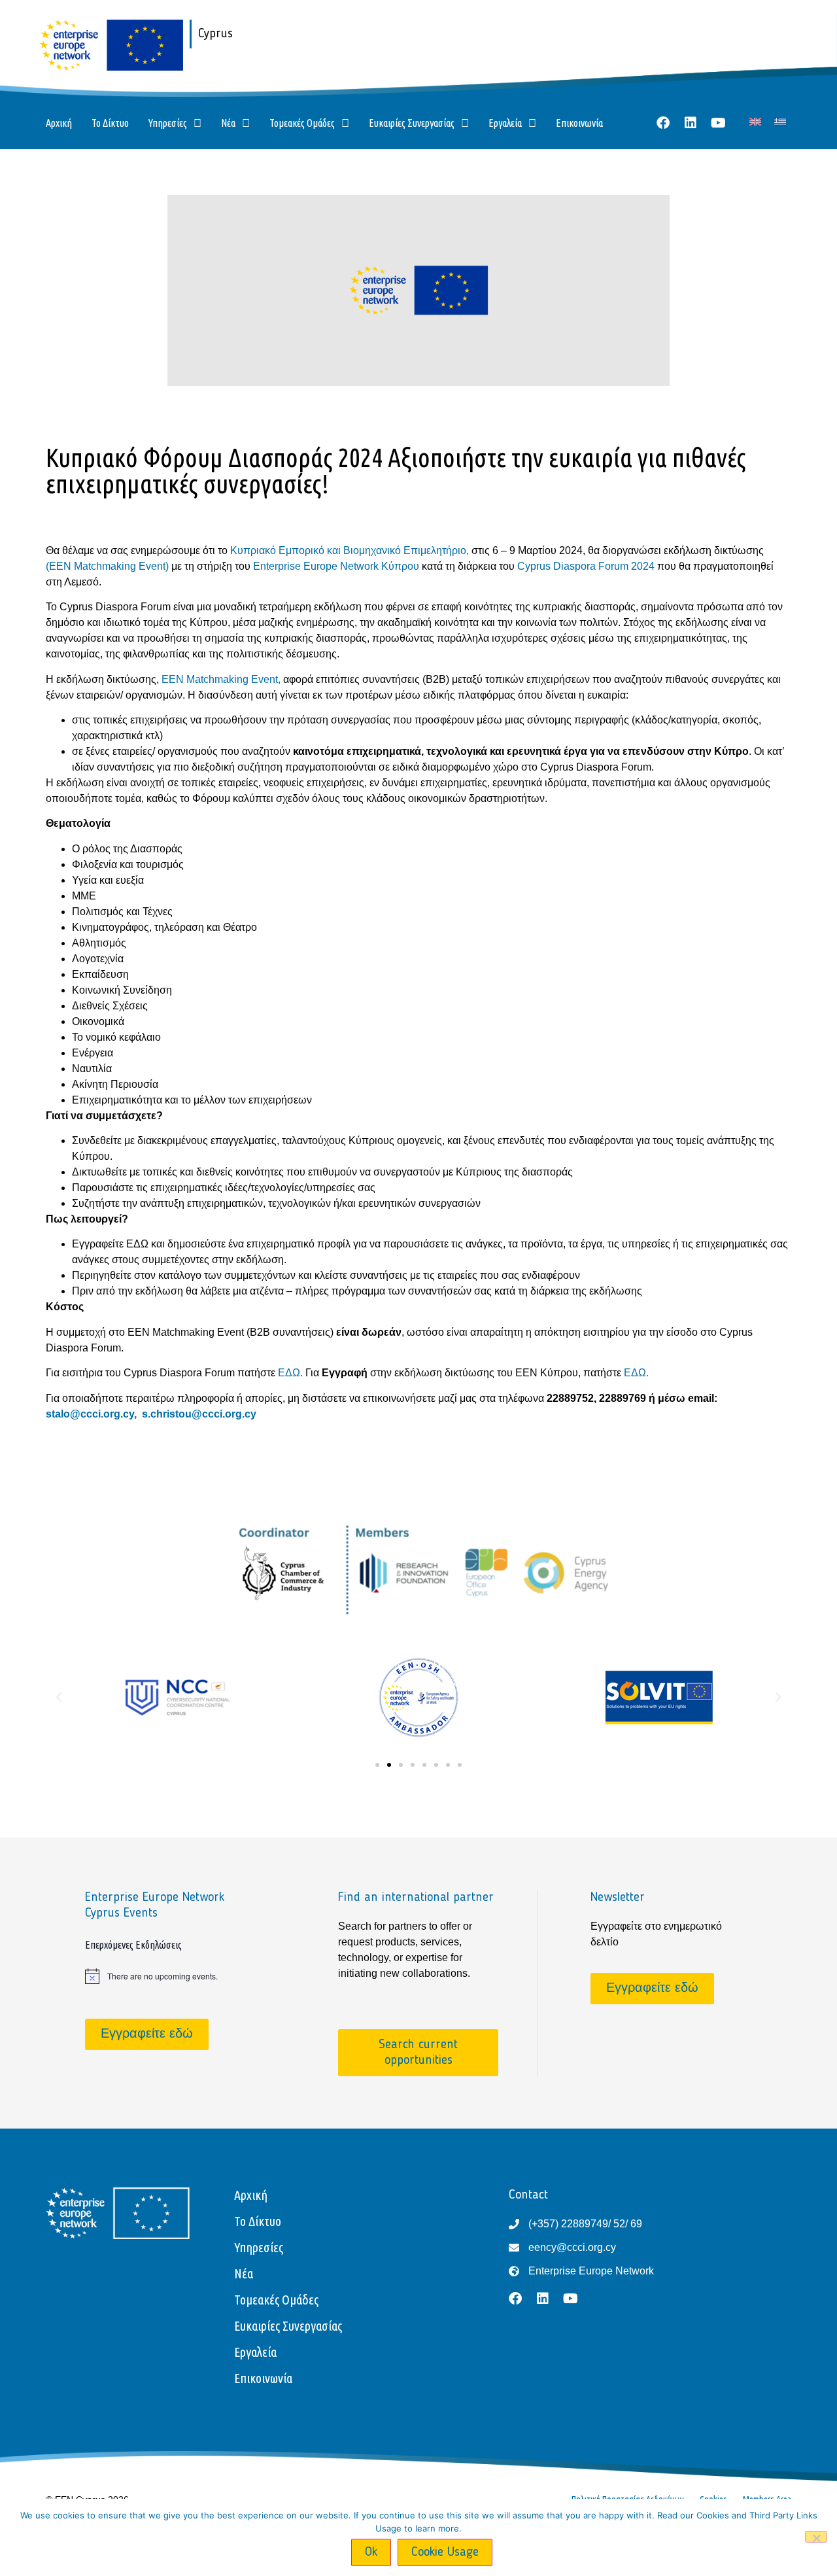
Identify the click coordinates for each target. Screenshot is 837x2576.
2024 (644, 566)
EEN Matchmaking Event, (222, 679)
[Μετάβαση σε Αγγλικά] (755, 121)
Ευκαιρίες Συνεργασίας (412, 123)
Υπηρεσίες (168, 123)
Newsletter (618, 1898)
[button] (59, 1697)
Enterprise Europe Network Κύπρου (337, 566)
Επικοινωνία (579, 123)
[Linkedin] (691, 123)
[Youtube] (718, 123)
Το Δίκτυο (110, 123)
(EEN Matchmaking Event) (109, 566)
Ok (371, 2552)
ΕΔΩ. (292, 1373)
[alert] (166, 1976)
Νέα (228, 123)
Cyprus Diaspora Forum (573, 566)
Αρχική (59, 123)
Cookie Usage (445, 2552)
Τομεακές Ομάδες (302, 123)
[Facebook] (663, 123)
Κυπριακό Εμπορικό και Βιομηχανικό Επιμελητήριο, (351, 550)
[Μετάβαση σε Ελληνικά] (780, 121)
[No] (816, 2537)
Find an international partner (416, 1898)
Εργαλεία (505, 123)
